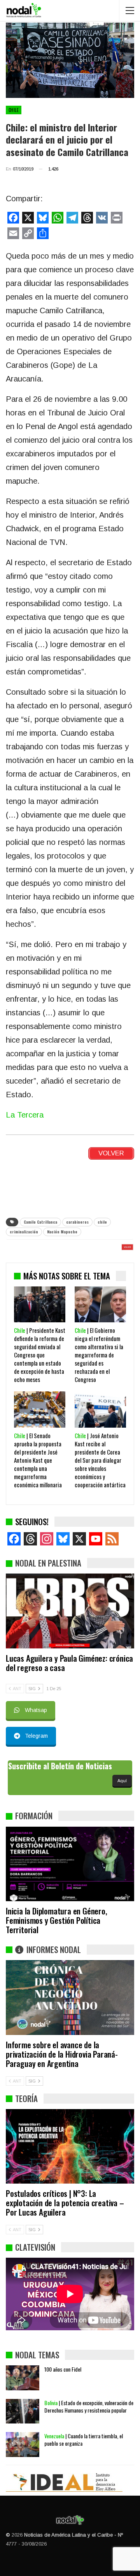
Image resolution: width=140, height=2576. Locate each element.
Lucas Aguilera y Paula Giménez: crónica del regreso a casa (69, 1663)
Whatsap (36, 1710)
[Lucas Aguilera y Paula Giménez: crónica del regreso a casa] (70, 1611)
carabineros (77, 1222)
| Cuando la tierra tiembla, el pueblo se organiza (84, 2439)
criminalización (24, 1232)
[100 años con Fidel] (23, 2378)
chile (102, 1222)
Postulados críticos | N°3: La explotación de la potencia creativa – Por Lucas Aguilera (65, 2203)
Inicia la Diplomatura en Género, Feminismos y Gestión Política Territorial (57, 1920)
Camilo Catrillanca (40, 1222)
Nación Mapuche (62, 1232)
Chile (14, 110)
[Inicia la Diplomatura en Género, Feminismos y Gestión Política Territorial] (70, 1864)
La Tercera (25, 1115)
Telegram (36, 1736)
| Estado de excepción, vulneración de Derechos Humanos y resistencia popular (89, 2406)
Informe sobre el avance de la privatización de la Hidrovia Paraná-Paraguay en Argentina (62, 2054)
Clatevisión (35, 2247)
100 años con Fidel (63, 2369)
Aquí (122, 1781)
